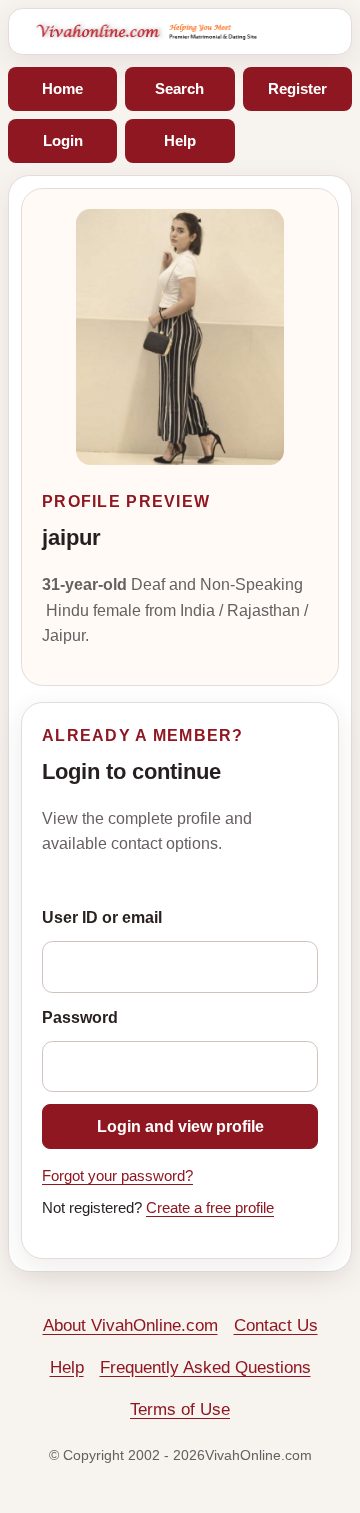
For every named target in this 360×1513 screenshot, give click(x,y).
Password (80, 1017)
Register (297, 88)
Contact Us (276, 1325)
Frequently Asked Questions (205, 1367)
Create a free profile (210, 1208)
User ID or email (102, 917)
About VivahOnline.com (130, 1325)
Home (62, 88)
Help (180, 140)
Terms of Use (180, 1409)
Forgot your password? (117, 1176)
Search (179, 88)
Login (63, 140)
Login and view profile (180, 1126)
